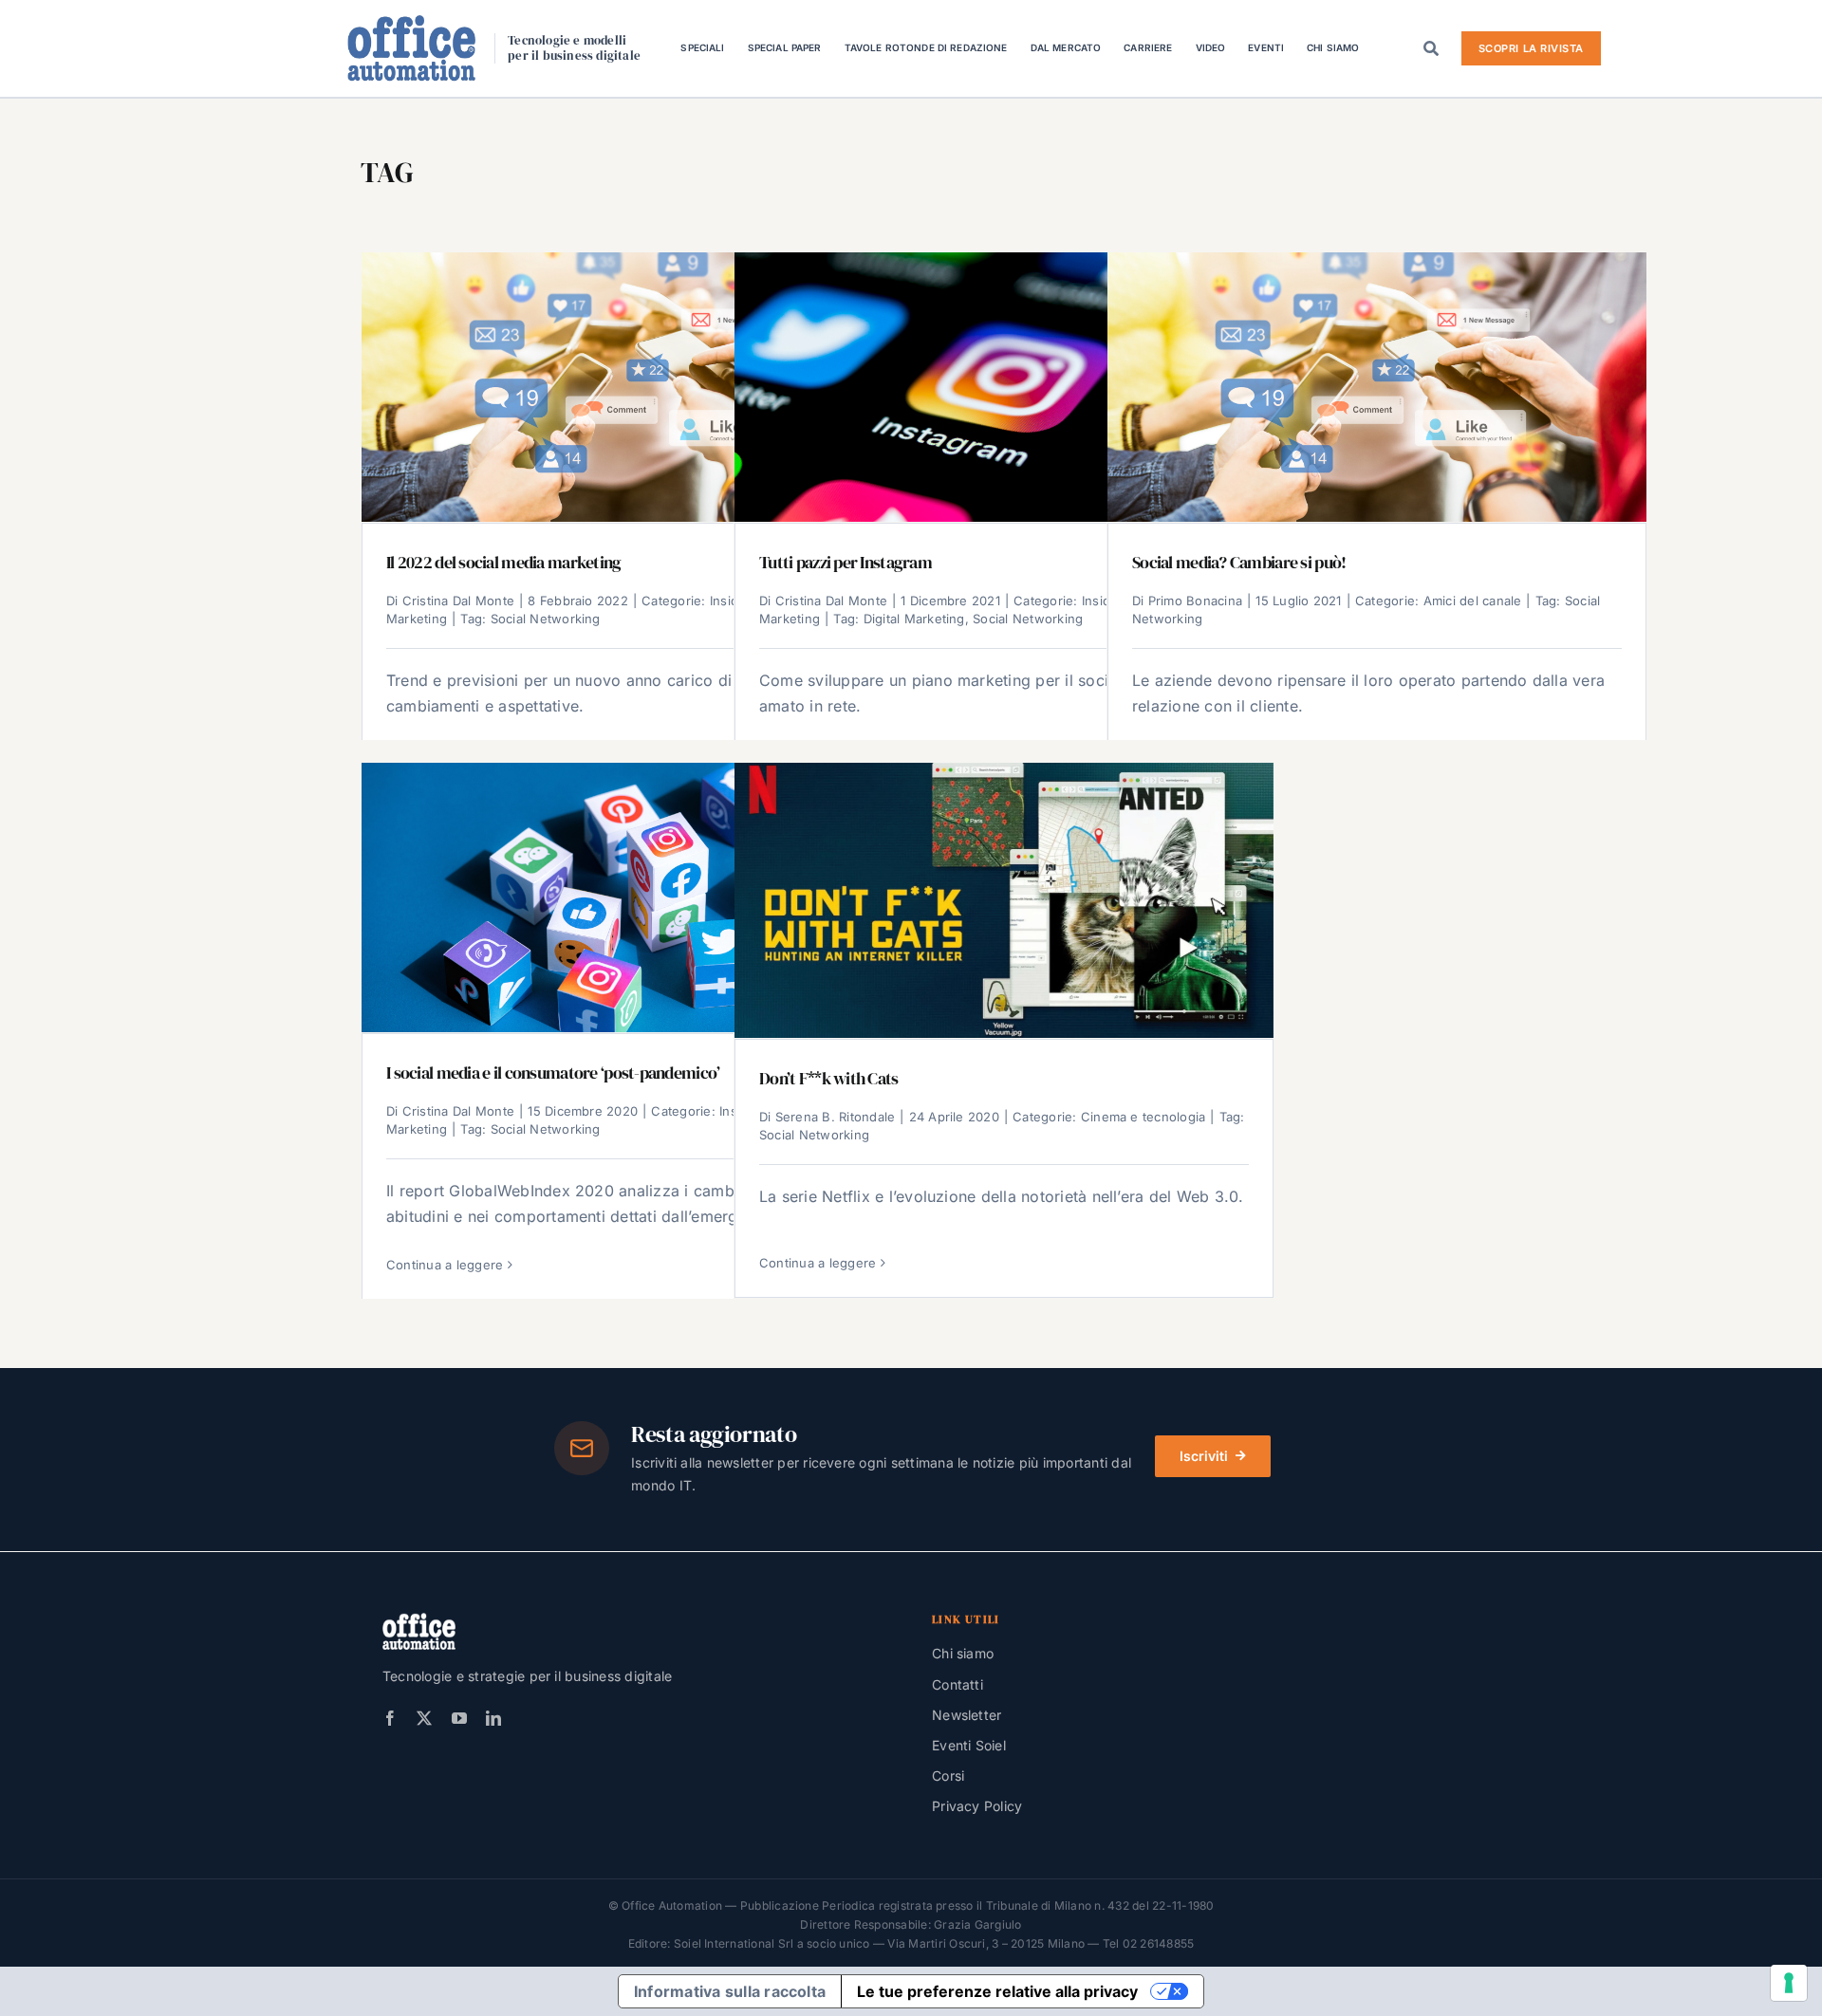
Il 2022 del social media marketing (504, 563)
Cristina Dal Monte (458, 601)
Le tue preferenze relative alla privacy (997, 1991)
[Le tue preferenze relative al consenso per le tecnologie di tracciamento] (1789, 1983)
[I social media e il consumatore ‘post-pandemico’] (631, 897)
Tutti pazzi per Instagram (846, 563)
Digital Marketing (914, 619)
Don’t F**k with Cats (829, 1079)
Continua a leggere (445, 1265)
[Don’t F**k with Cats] (1004, 900)
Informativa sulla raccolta (730, 1991)
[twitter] (424, 1718)
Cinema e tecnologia (1143, 1117)
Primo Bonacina (1195, 601)
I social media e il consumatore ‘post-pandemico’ (553, 1073)
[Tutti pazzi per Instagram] (1004, 387)
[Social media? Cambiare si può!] (1377, 387)
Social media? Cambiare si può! (1239, 563)
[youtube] (459, 1718)
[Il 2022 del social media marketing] (631, 387)
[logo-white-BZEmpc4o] (419, 1620)
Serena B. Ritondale (836, 1117)
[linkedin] (493, 1718)
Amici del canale (1473, 601)
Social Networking (546, 619)
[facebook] (390, 1718)
